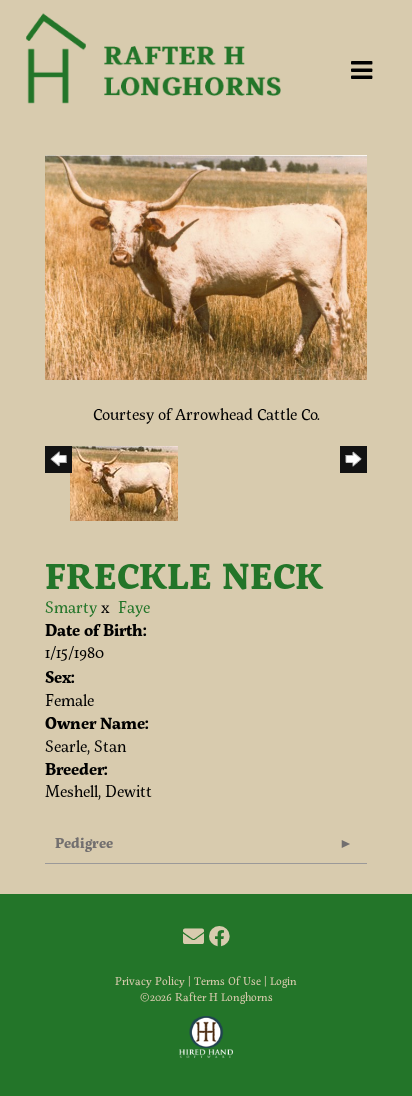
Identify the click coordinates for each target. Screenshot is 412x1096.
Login (283, 981)
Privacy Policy (150, 981)
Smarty (71, 606)
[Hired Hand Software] (206, 1046)
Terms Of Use (227, 981)
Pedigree (84, 842)
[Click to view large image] (206, 264)
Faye (134, 606)
